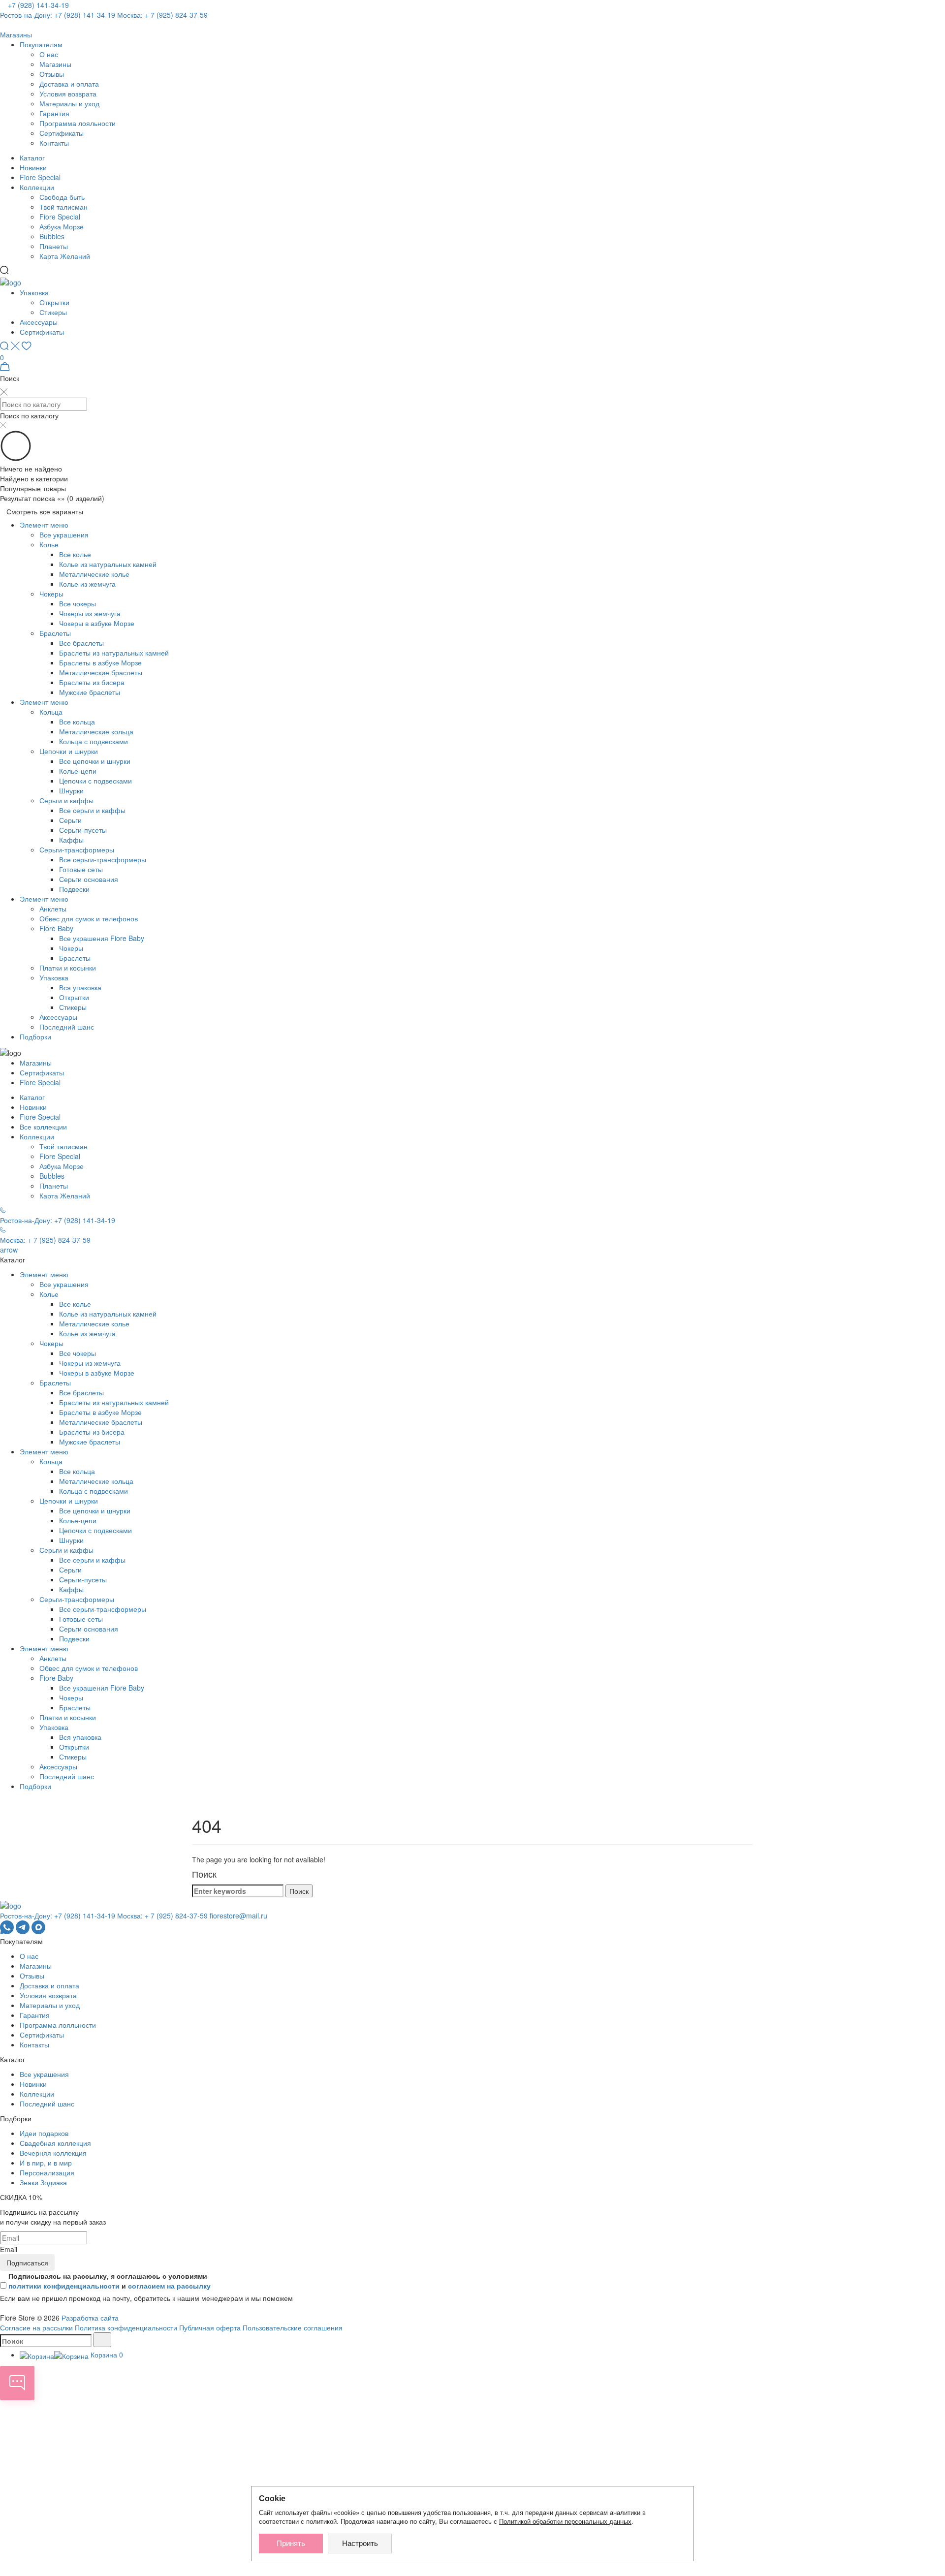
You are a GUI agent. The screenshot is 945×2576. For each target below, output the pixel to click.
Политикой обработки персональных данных (565, 2522)
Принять (291, 2543)
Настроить (360, 2543)
